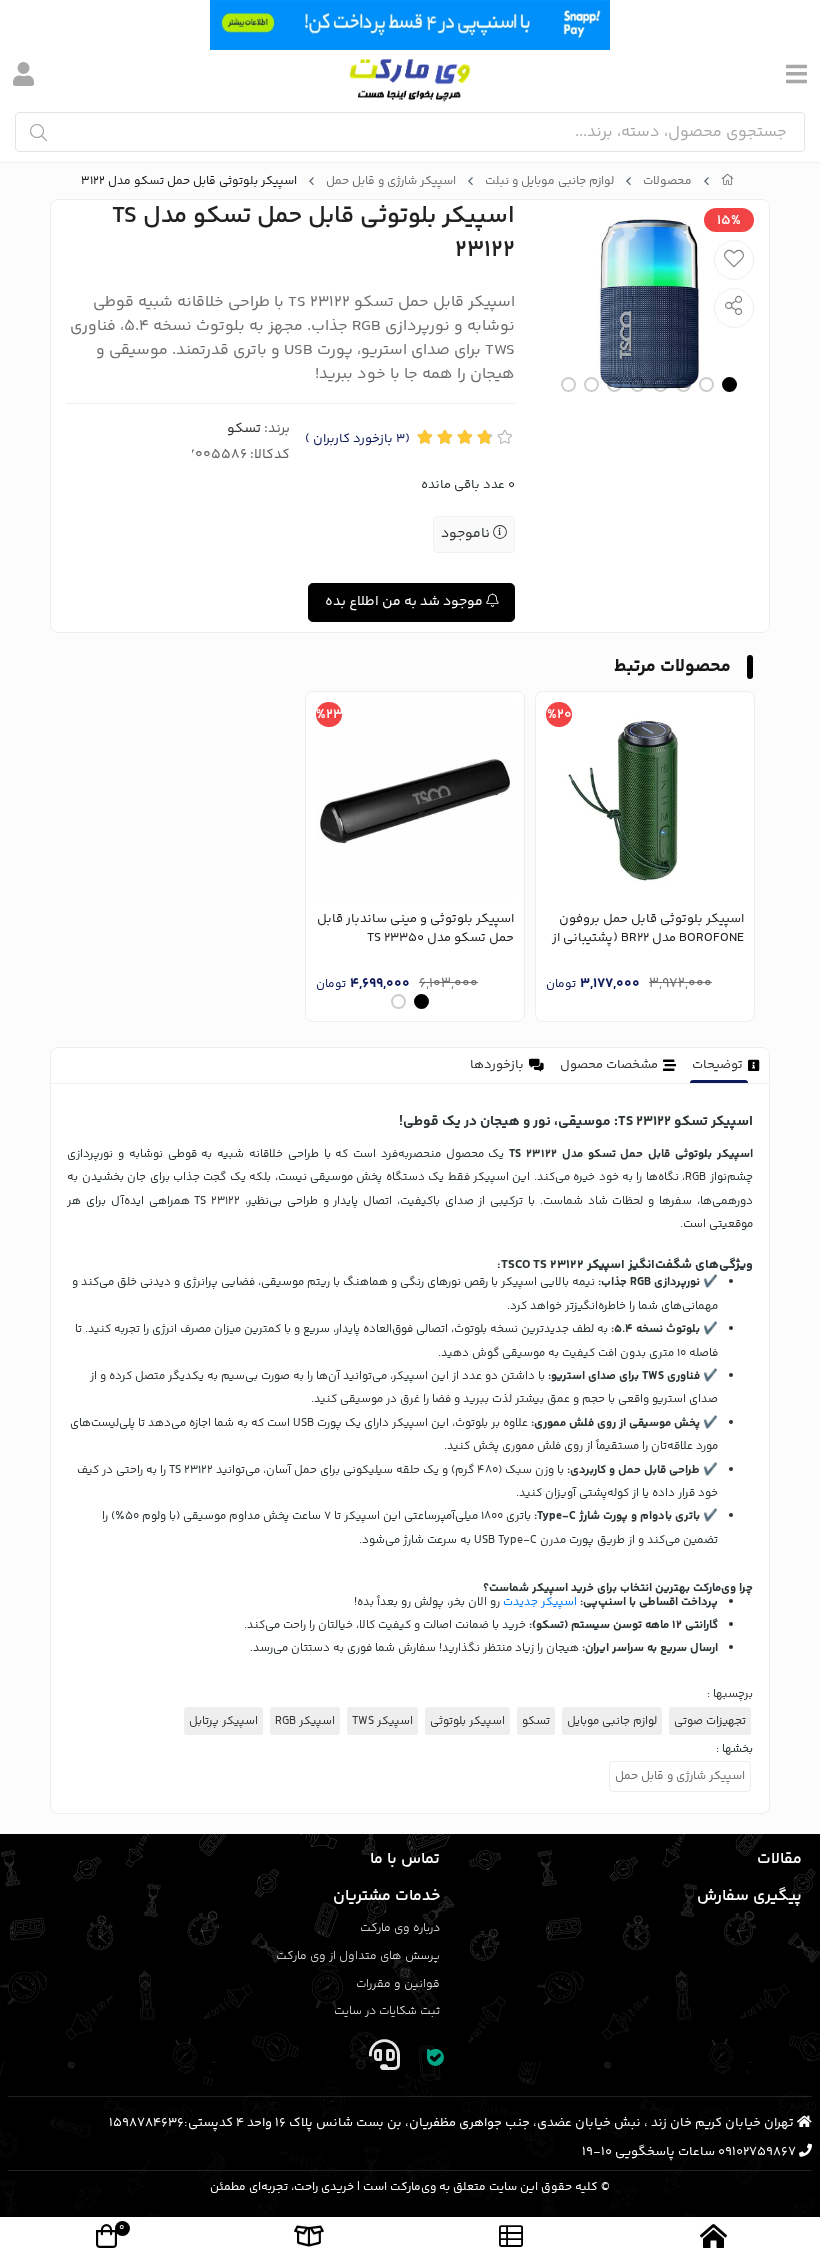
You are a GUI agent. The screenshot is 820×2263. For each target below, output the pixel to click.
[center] (38, 132)
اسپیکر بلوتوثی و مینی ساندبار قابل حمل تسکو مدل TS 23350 (415, 929)
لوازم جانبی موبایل (612, 1721)
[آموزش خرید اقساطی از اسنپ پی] (410, 25)
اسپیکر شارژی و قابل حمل (391, 182)
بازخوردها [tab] (497, 1065)
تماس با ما (405, 1859)
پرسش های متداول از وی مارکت (358, 1956)
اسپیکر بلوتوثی (467, 1721)
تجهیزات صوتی (710, 1721)
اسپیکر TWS (382, 1721)
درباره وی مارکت (400, 1928)
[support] (384, 2059)
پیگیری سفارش (749, 1896)
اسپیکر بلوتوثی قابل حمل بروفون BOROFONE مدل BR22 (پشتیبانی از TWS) (648, 929)
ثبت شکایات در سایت (387, 2011)
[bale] (436, 2059)
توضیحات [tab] (717, 1065)
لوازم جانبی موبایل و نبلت (549, 182)
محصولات (667, 182)
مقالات (779, 1859)
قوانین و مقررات (398, 1984)
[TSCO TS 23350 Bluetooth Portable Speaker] (415, 801)
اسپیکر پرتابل (223, 1721)
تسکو (244, 429)
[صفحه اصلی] (728, 182)
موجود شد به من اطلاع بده (405, 602)
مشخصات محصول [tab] (609, 1065)
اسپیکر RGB (305, 1721)
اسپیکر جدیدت (540, 1602)
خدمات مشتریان (386, 1896)
